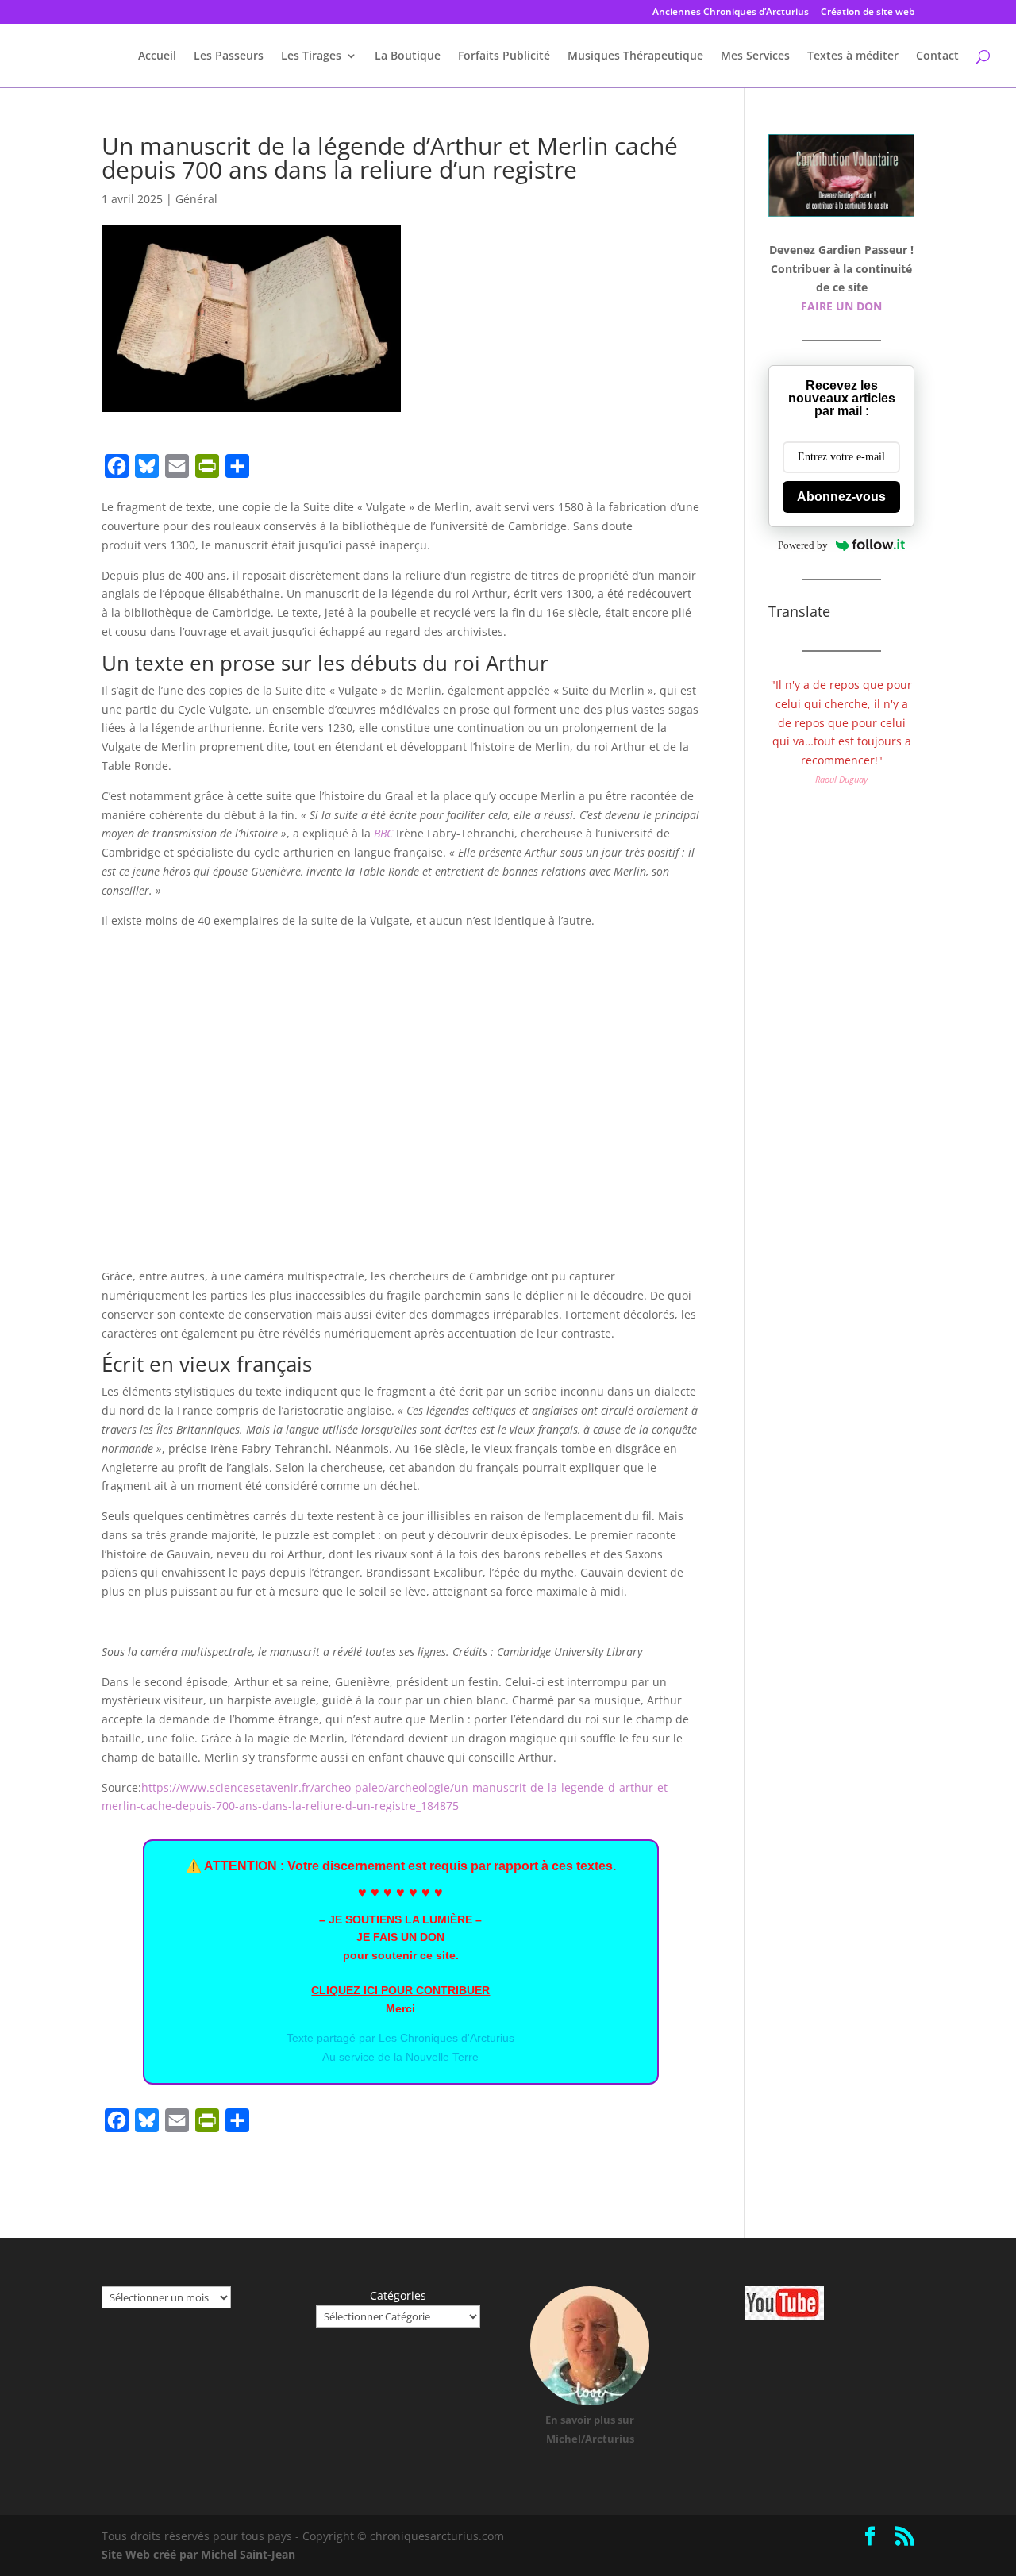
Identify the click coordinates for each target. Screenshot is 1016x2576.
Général (196, 199)
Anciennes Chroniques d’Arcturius (731, 13)
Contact (937, 56)
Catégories (398, 2295)
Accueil (157, 56)
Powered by (803, 545)
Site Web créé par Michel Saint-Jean (198, 2554)
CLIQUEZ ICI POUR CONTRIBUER (400, 1990)
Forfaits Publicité (504, 56)
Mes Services (755, 56)
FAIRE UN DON (841, 306)
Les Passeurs (229, 56)
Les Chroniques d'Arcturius (446, 2038)
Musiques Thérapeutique (635, 56)
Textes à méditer (853, 56)
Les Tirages (311, 56)
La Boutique (408, 56)
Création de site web (868, 13)
